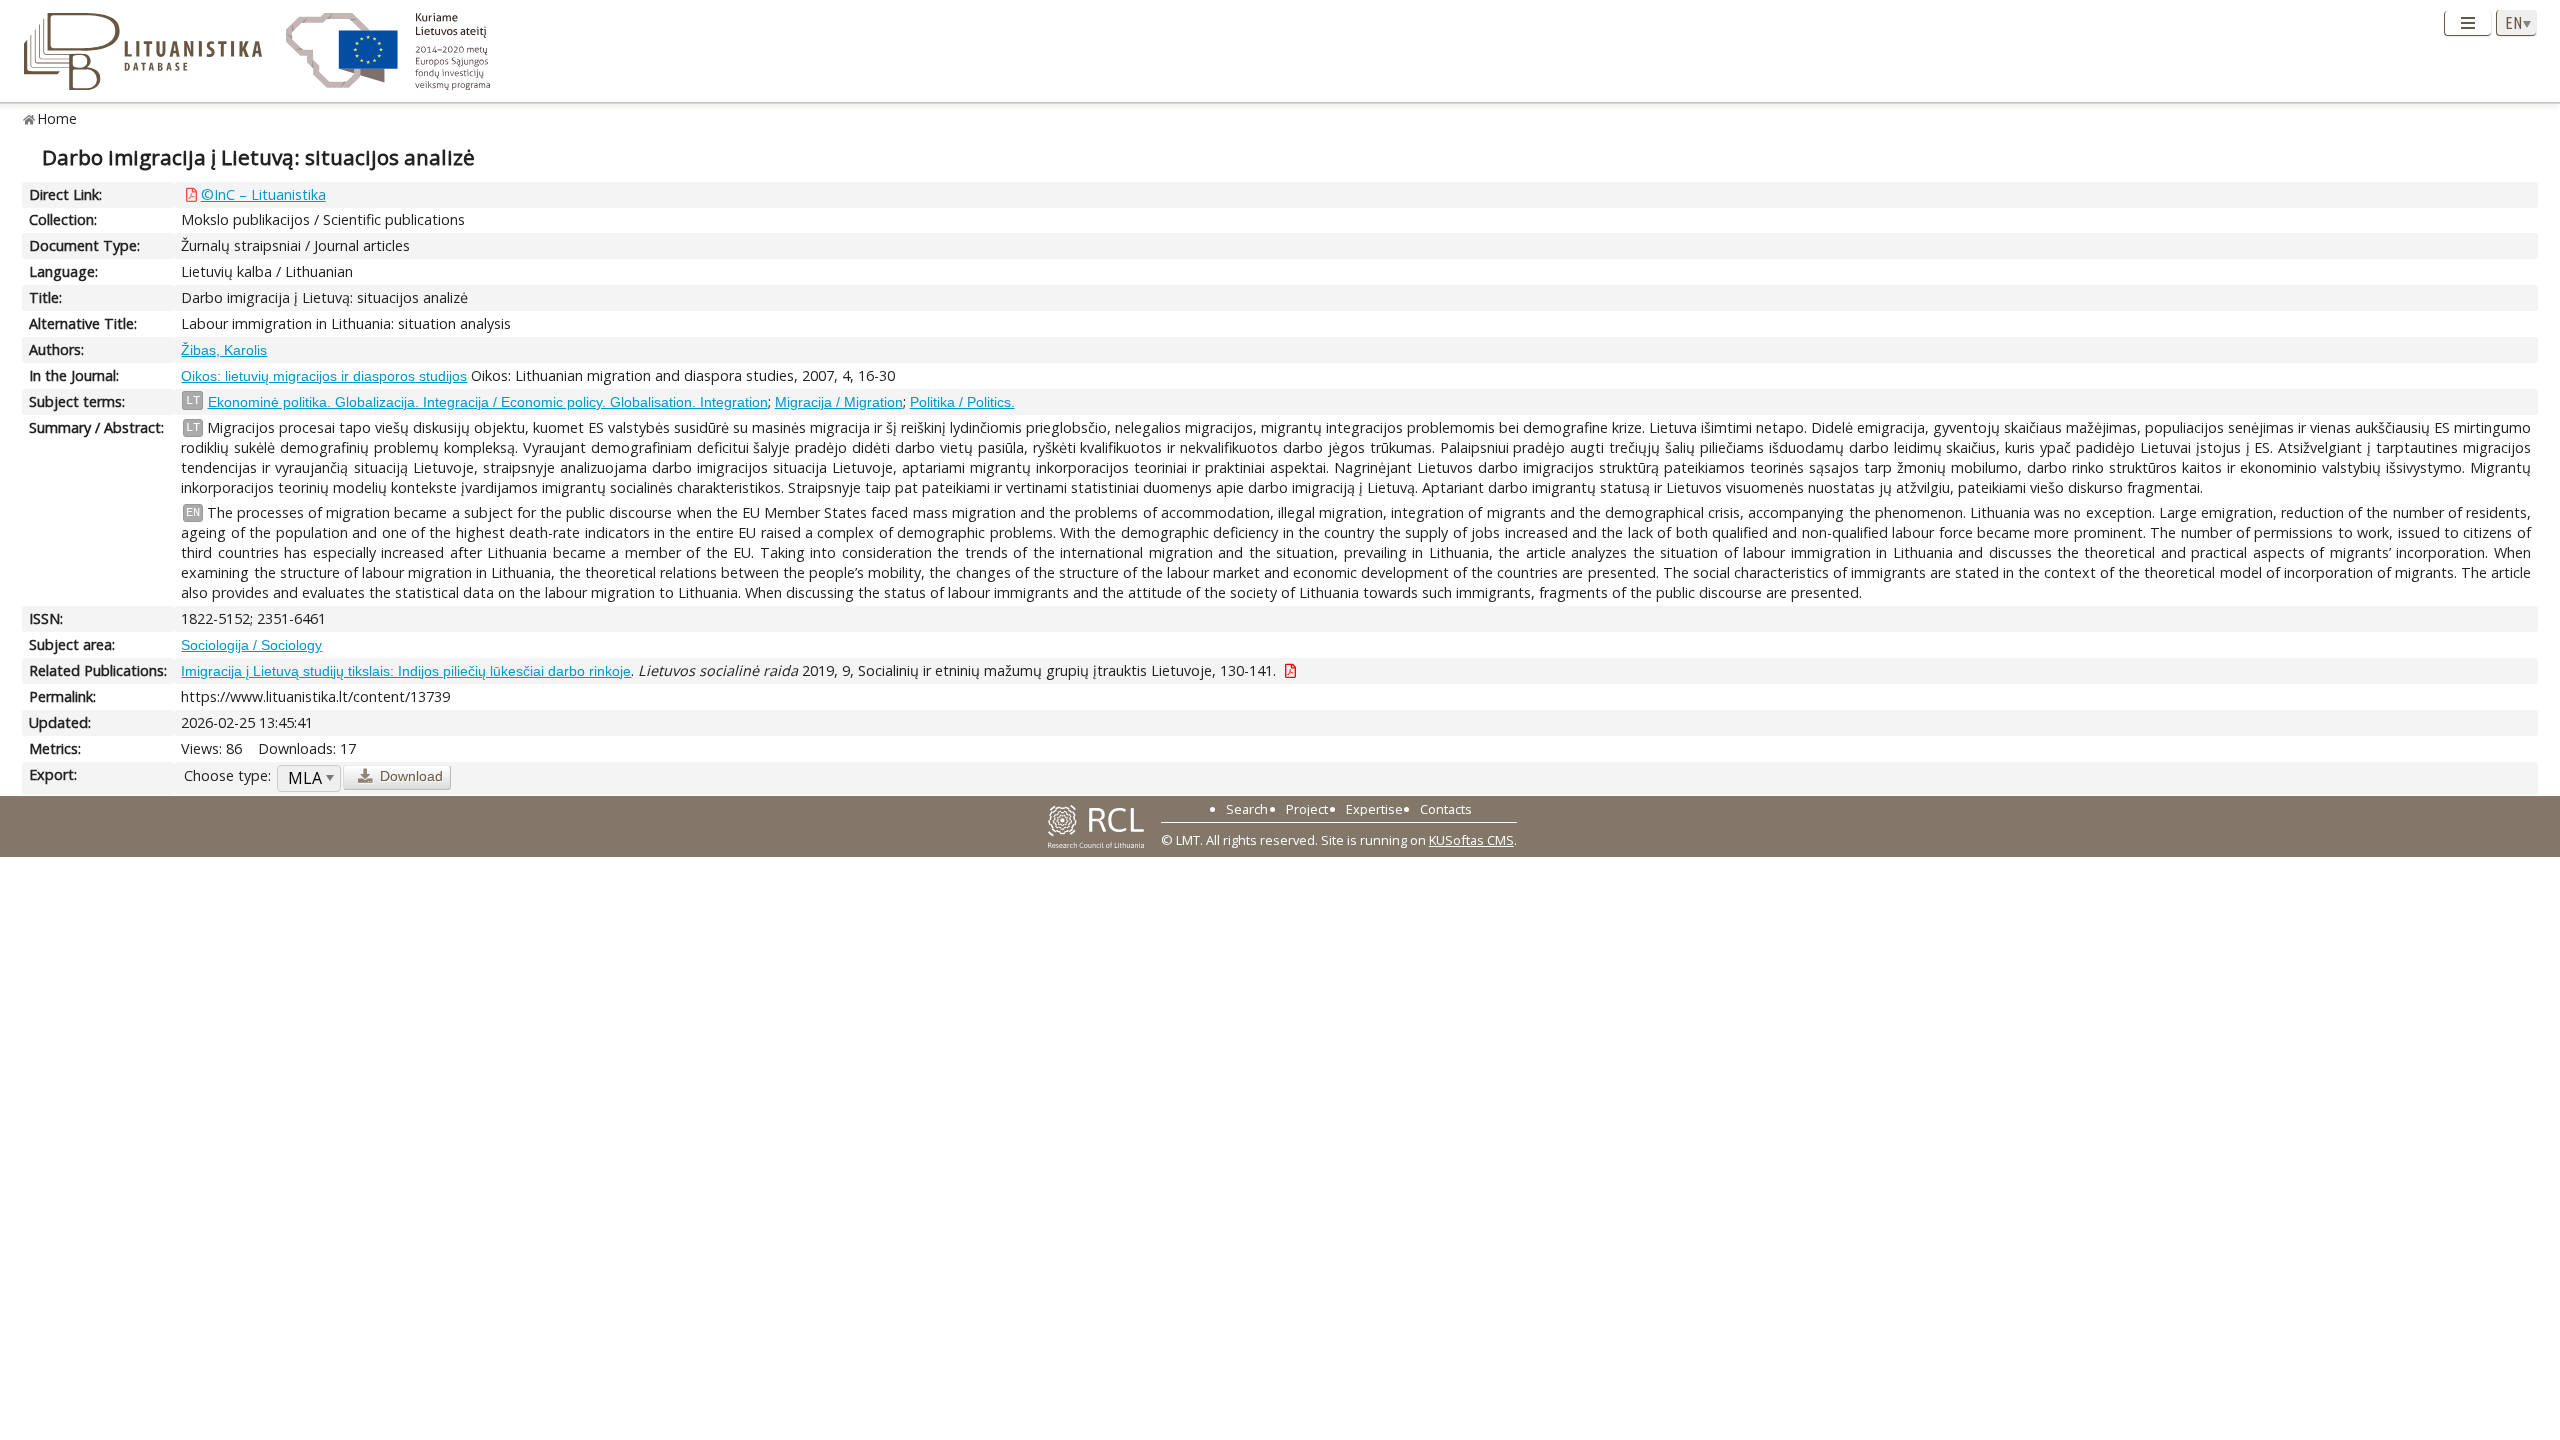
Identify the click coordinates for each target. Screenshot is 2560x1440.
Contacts (1446, 809)
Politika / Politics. (962, 402)
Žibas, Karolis (224, 350)
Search (1247, 809)
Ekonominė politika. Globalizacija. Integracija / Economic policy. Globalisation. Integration (488, 402)
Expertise (1374, 809)
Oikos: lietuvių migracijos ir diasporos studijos (324, 376)
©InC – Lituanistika (263, 194)
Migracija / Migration (839, 402)
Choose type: (227, 775)
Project (1307, 809)
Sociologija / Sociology (251, 645)
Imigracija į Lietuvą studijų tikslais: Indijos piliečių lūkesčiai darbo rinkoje (406, 671)
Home (57, 118)
